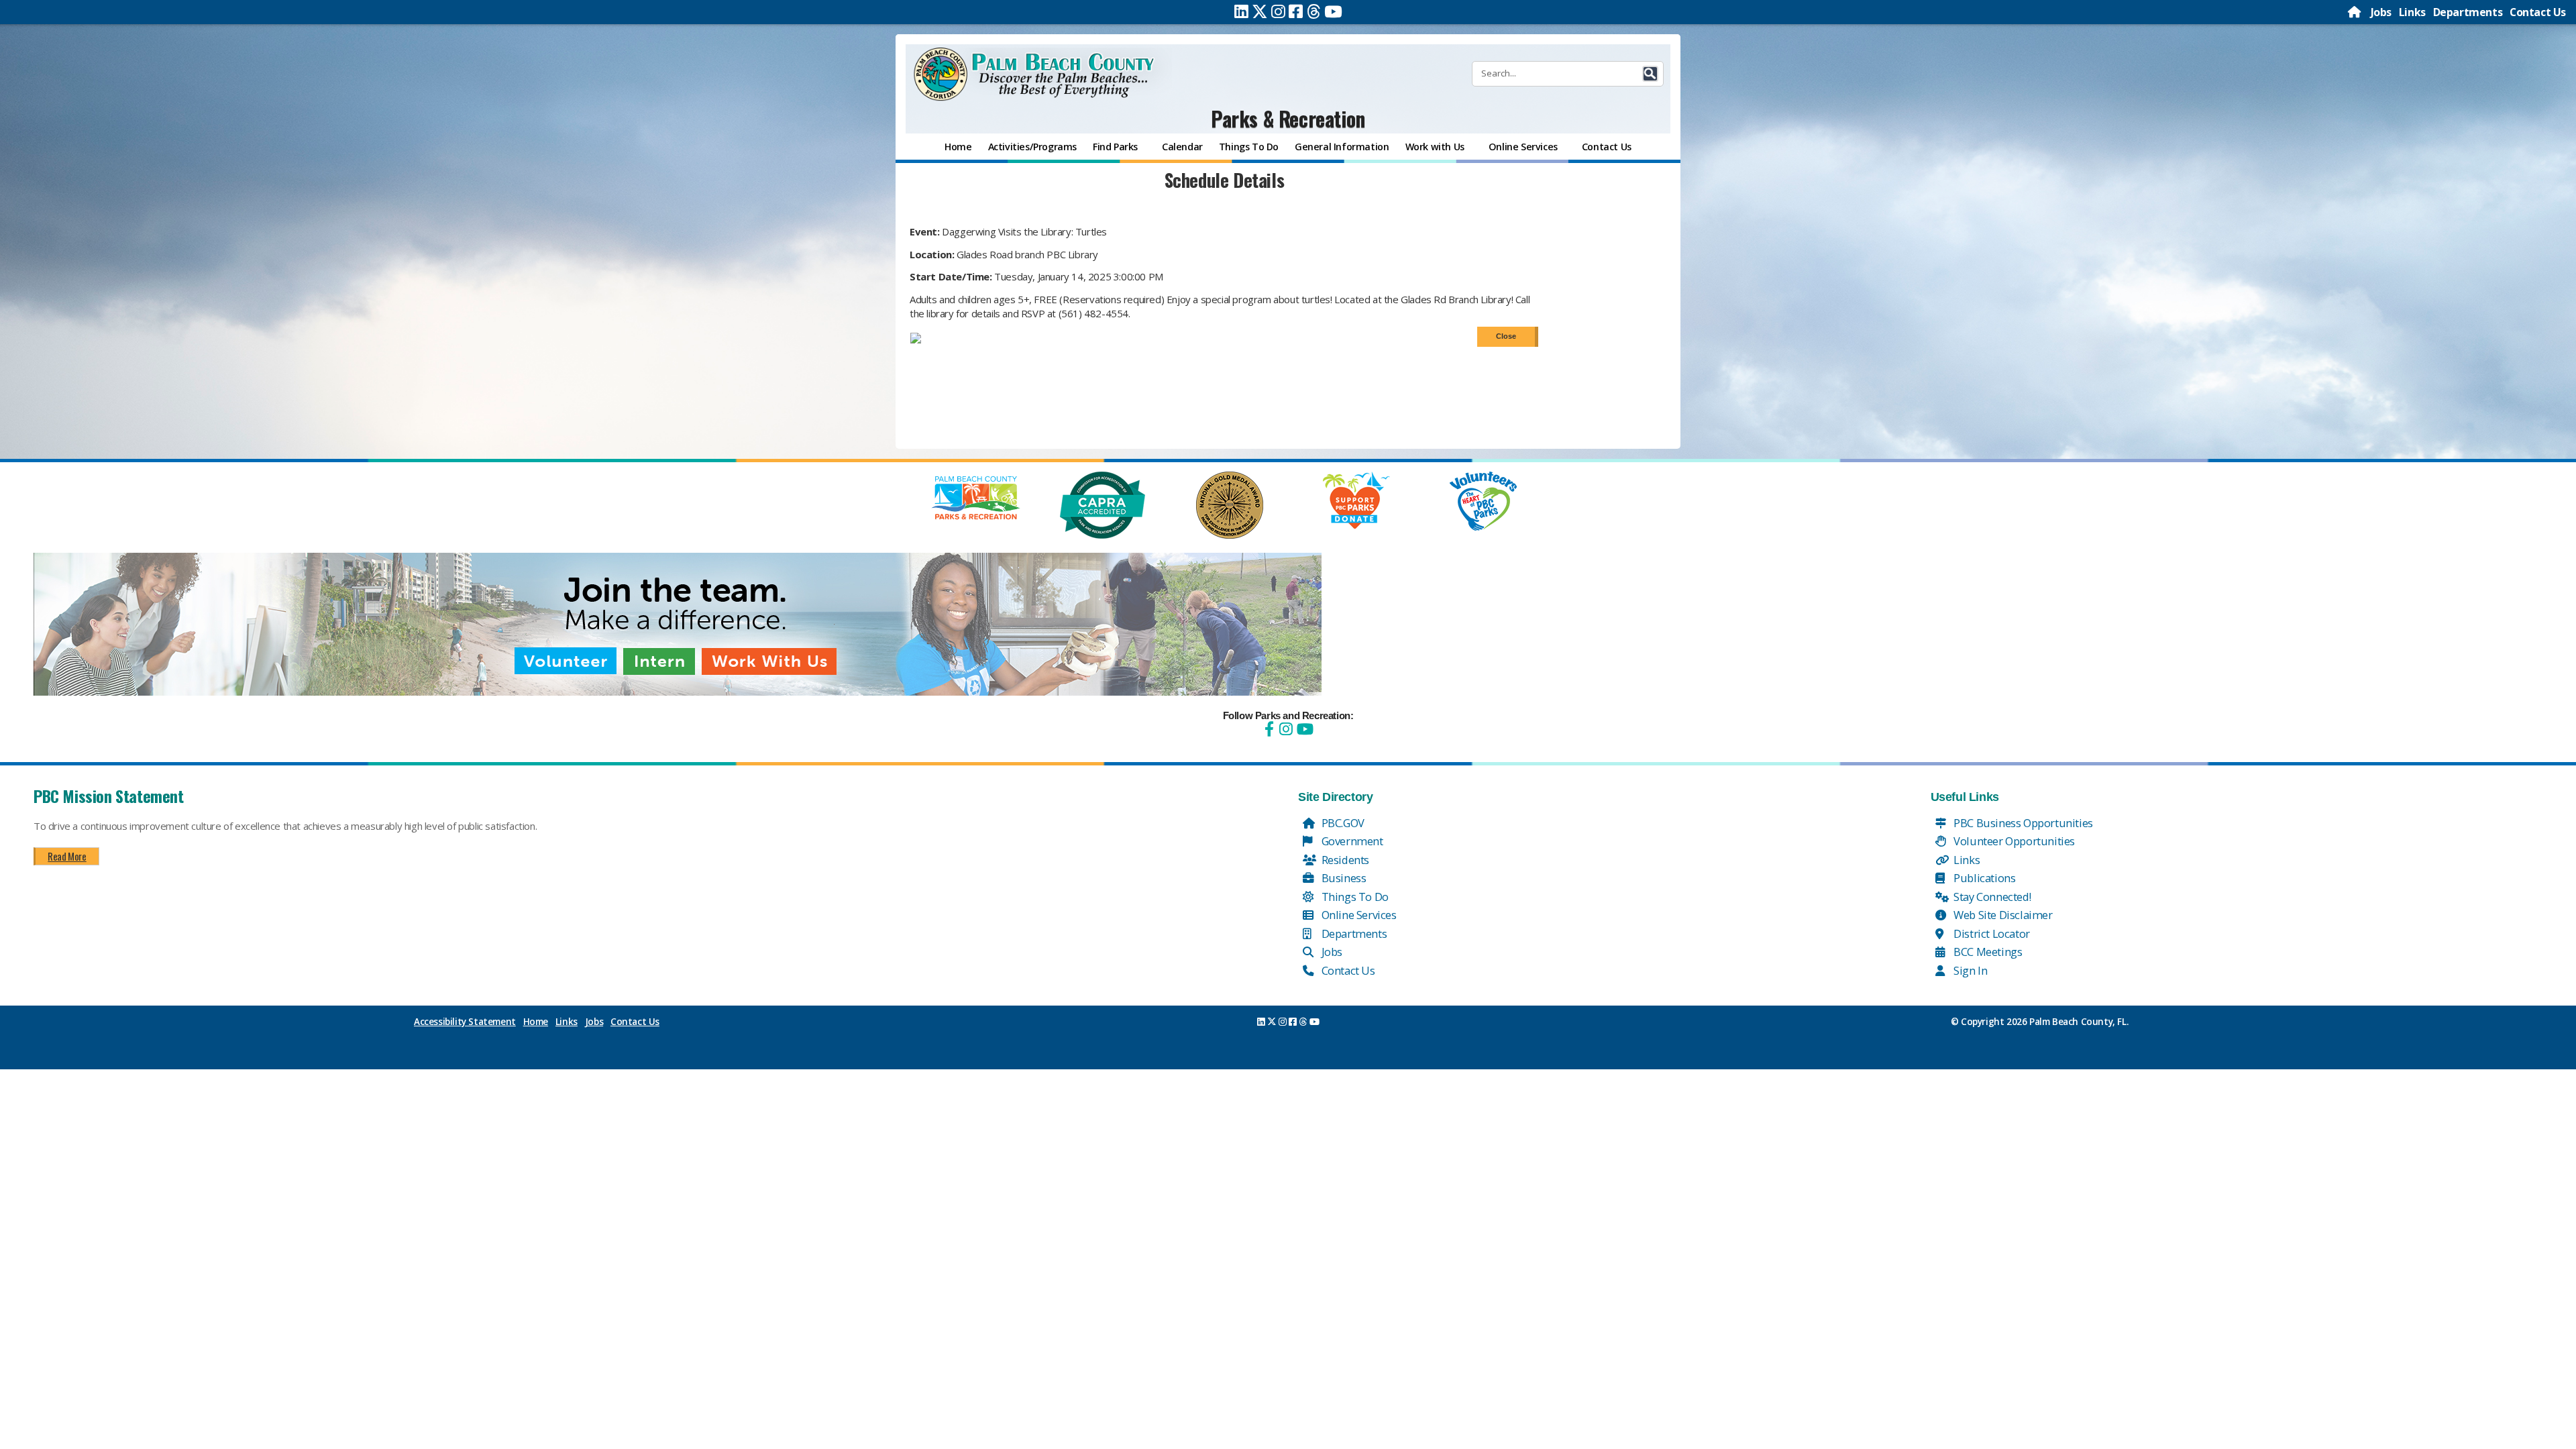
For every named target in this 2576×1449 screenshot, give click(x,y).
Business (1342, 878)
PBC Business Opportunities (2022, 823)
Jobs (2381, 12)
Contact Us (2538, 12)
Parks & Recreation (1288, 118)
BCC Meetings (1987, 952)
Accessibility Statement (465, 1022)
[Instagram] (1278, 11)
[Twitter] (1260, 11)
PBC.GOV (1342, 823)
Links (2412, 12)
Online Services (1358, 915)
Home (536, 1022)
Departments (2468, 12)
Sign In (1970, 970)
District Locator (1991, 933)
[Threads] (1314, 11)
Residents (1344, 860)
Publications (1984, 878)
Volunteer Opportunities (2013, 841)
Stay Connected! (1991, 897)
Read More (67, 856)
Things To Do (1354, 897)
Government (1351, 841)
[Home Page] (2355, 12)
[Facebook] (1296, 11)
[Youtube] (1333, 11)
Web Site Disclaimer (2002, 915)
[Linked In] (1241, 11)
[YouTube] (1303, 729)
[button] (1650, 74)
